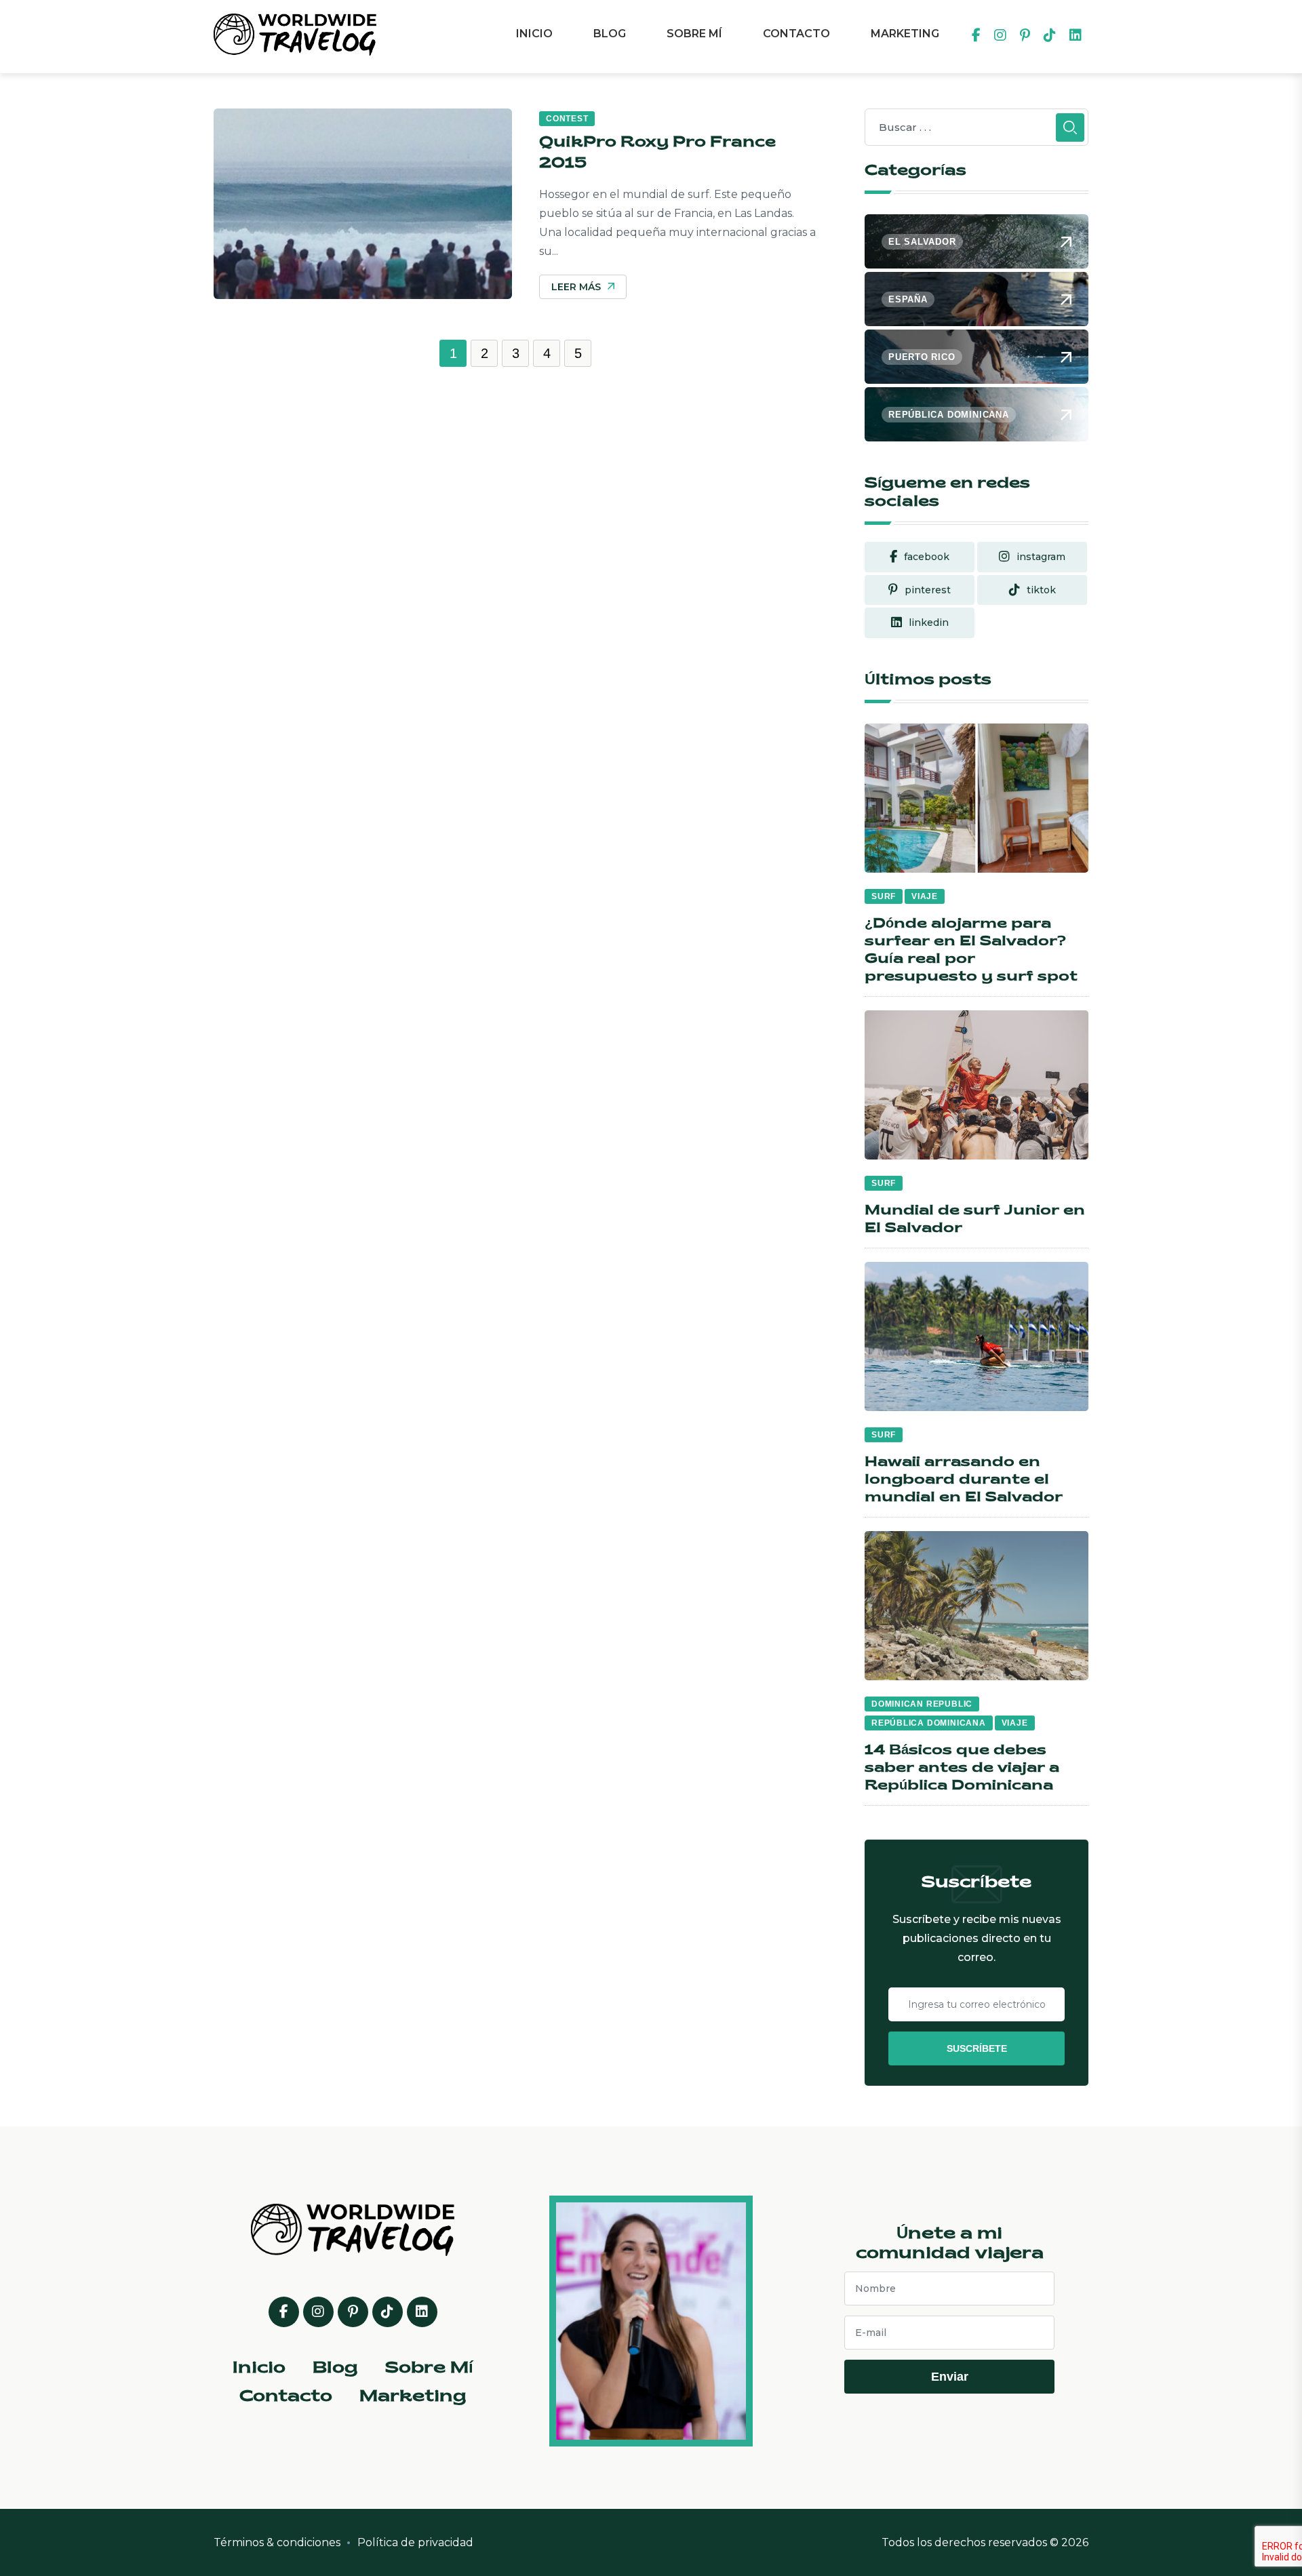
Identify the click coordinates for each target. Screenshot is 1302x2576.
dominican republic (922, 1704)
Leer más (576, 287)
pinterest (928, 590)
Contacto (796, 34)
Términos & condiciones (277, 2542)
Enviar (950, 2377)
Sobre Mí (694, 34)
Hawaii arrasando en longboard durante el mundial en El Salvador (964, 1480)
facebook (927, 557)
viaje (925, 896)
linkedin (929, 622)
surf (884, 896)
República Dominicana (929, 1723)
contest (567, 119)
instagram (1041, 557)
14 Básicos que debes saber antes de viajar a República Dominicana (962, 1768)
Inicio (534, 34)
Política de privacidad (415, 2542)
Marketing (905, 34)
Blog (610, 34)
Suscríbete (977, 2048)
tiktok (1041, 590)
